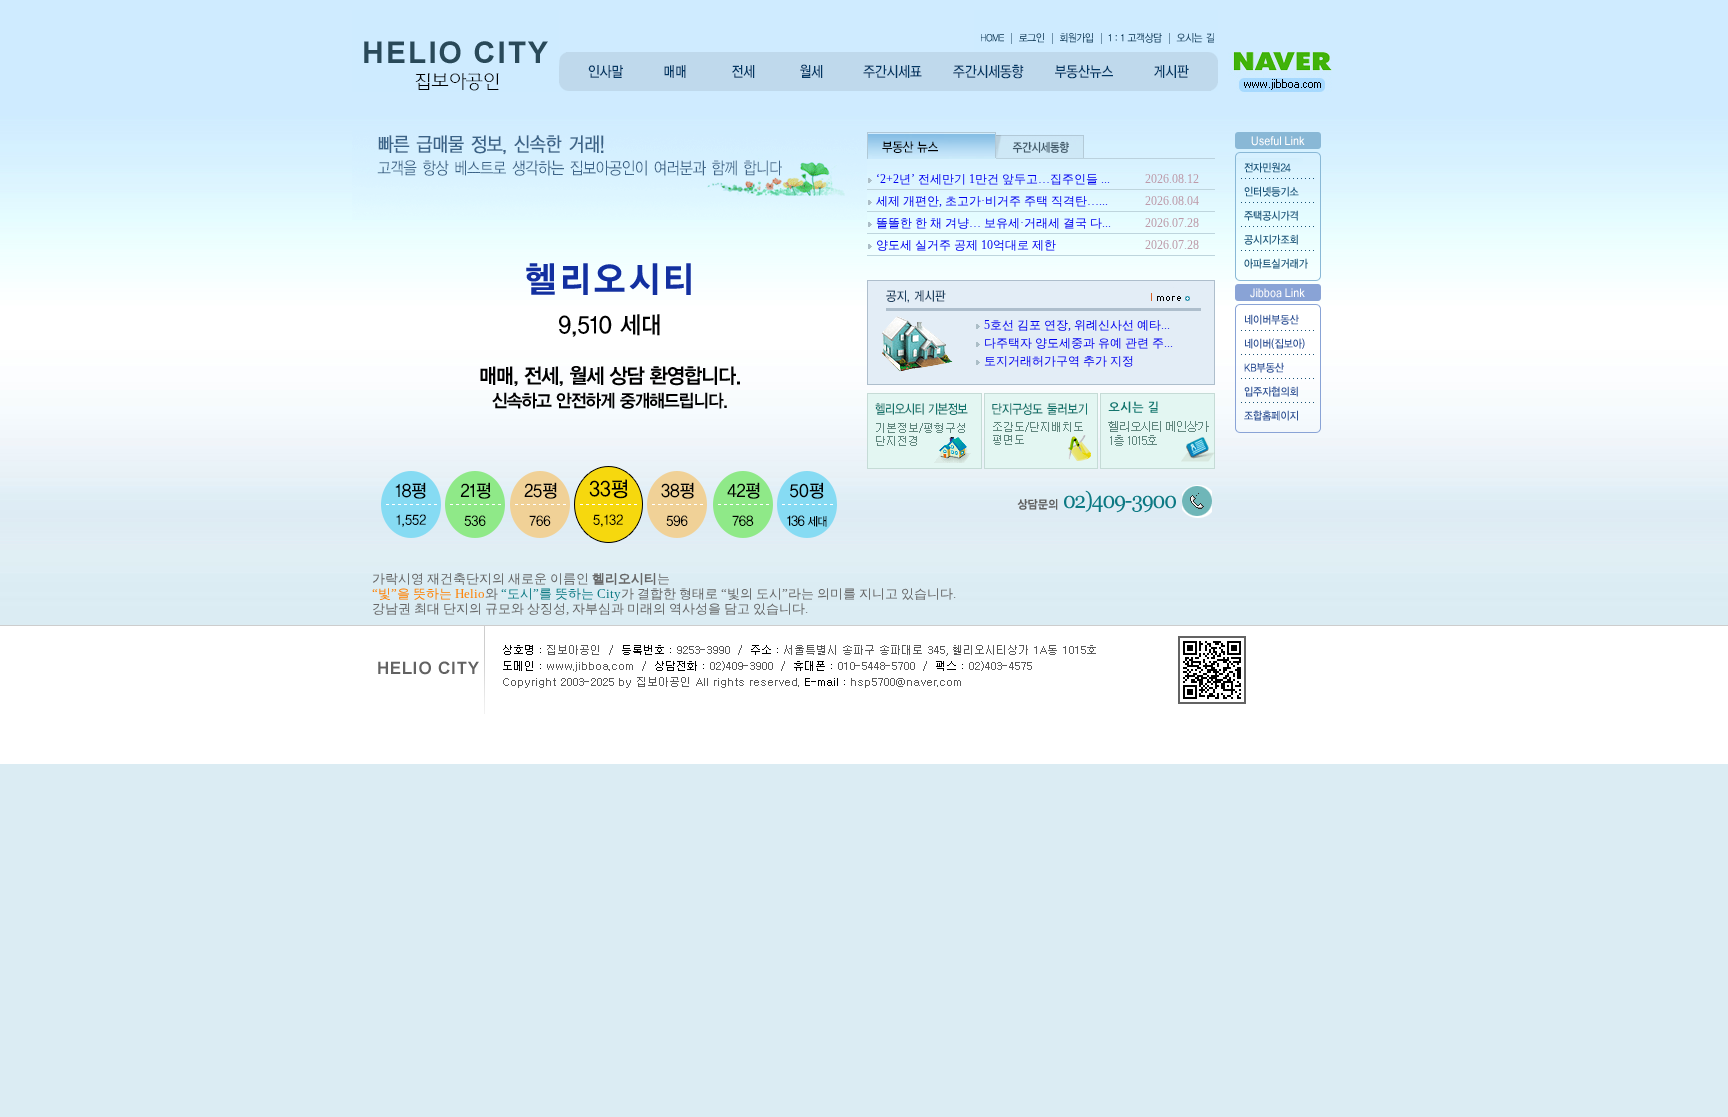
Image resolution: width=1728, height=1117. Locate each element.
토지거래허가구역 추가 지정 (1059, 361)
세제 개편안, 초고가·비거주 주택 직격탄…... (992, 201)
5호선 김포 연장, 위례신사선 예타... (1077, 325)
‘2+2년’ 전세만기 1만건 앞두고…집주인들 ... (993, 179)
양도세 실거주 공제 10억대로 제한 (966, 245)
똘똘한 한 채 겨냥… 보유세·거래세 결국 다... (993, 223)
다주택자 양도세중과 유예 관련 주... (1078, 343)
